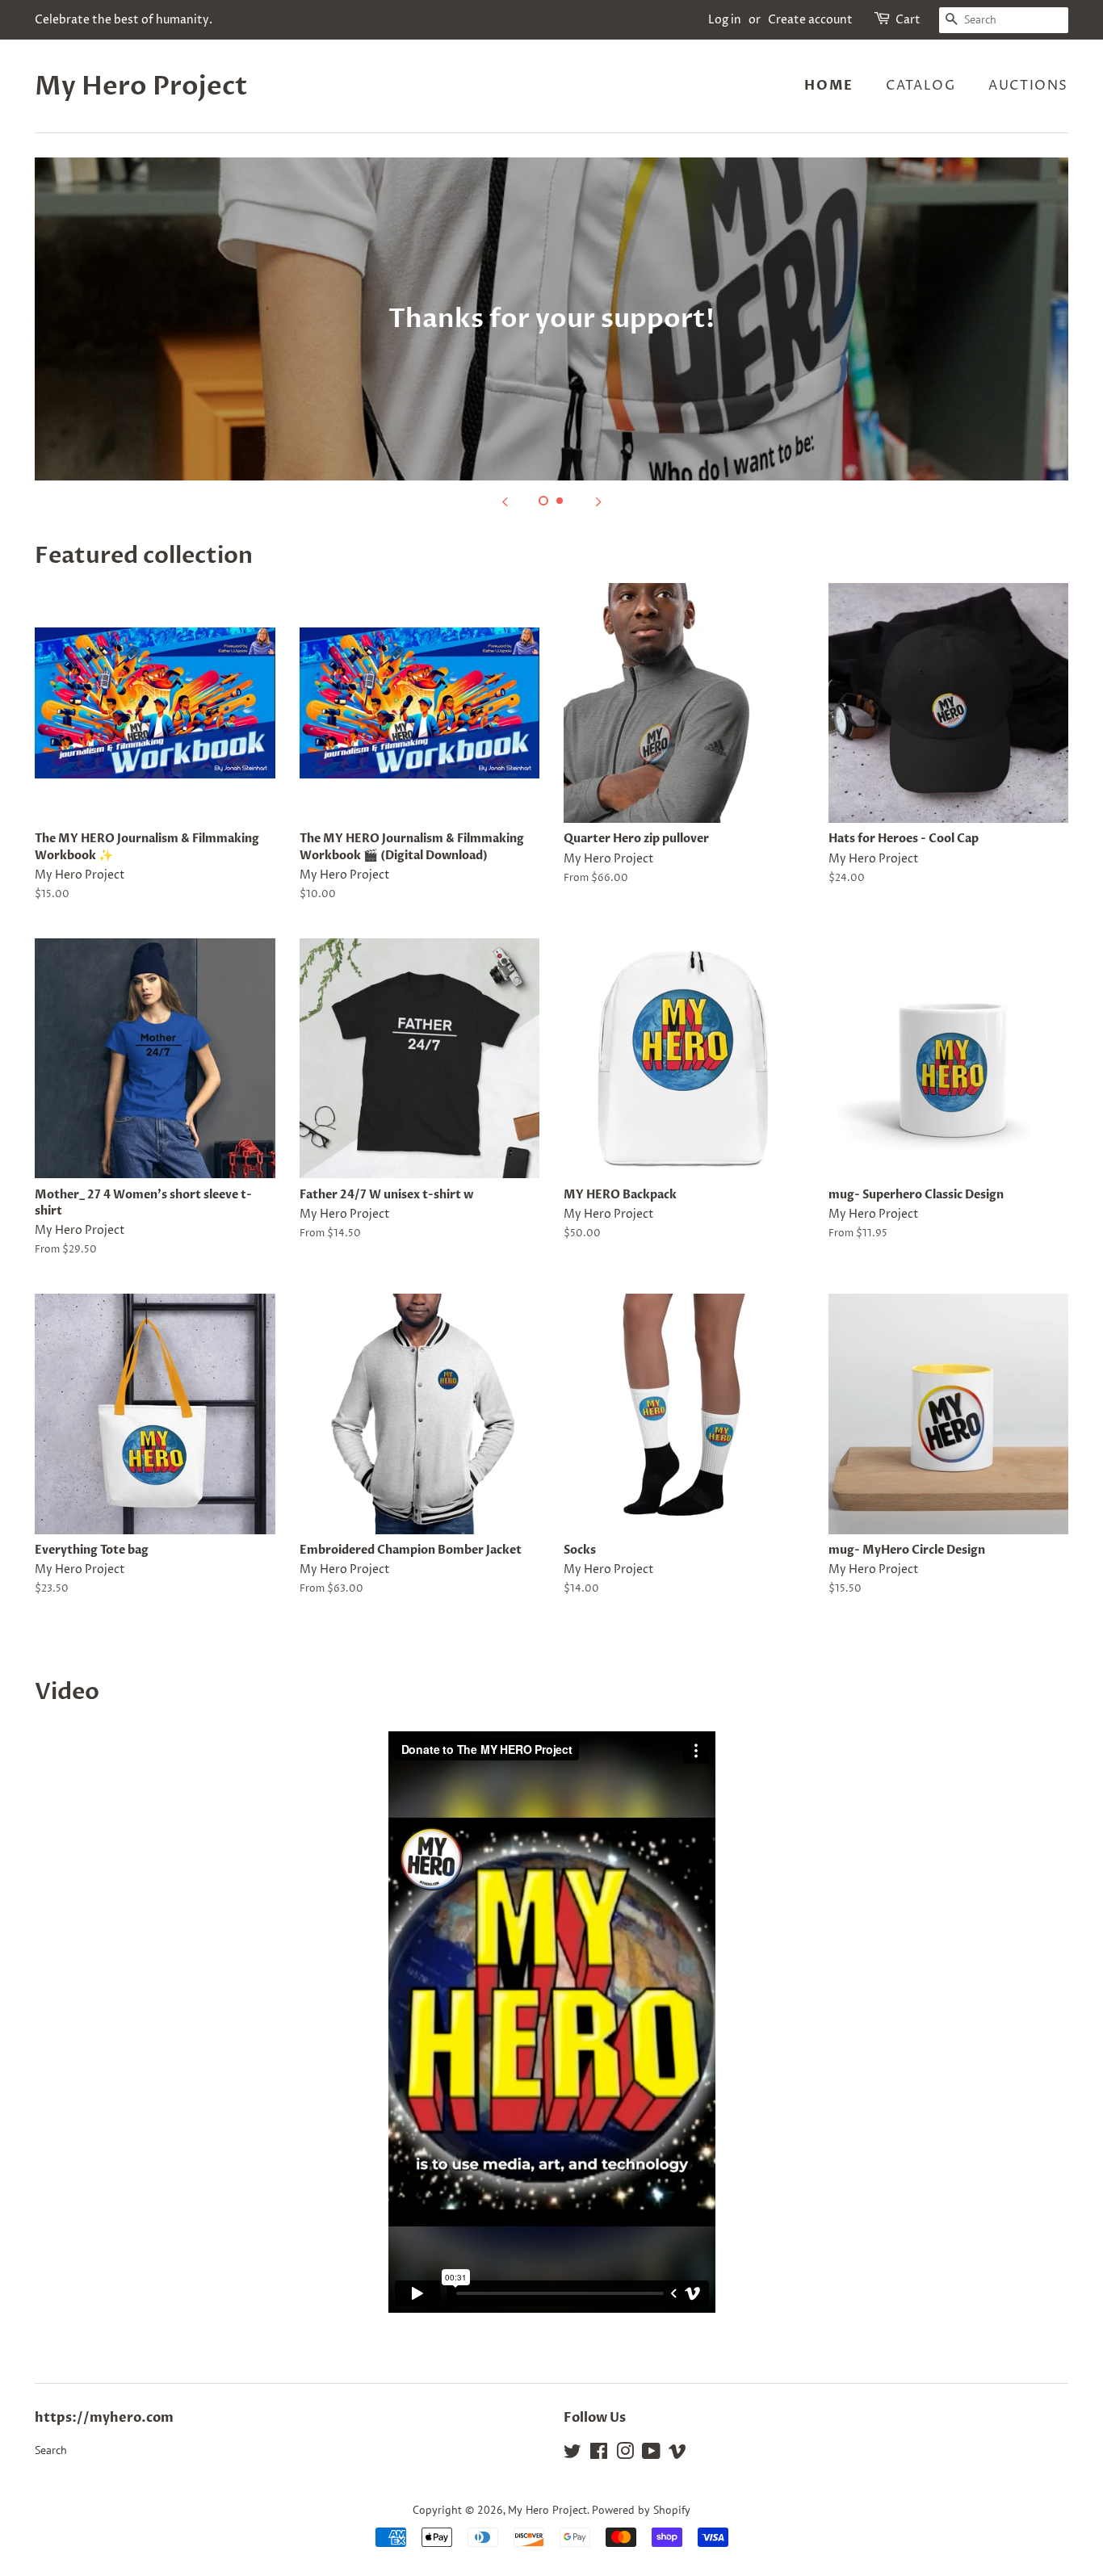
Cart (908, 20)
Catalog (921, 86)
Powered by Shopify (641, 2510)
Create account (810, 20)
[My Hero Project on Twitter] (572, 2454)
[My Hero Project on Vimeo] (677, 2454)
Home (828, 86)
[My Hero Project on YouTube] (651, 2454)
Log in (725, 20)
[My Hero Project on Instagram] (625, 2454)
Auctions (1028, 86)
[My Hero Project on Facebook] (599, 2454)
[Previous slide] (505, 501)
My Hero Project (141, 86)
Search (51, 2450)
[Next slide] (598, 501)
